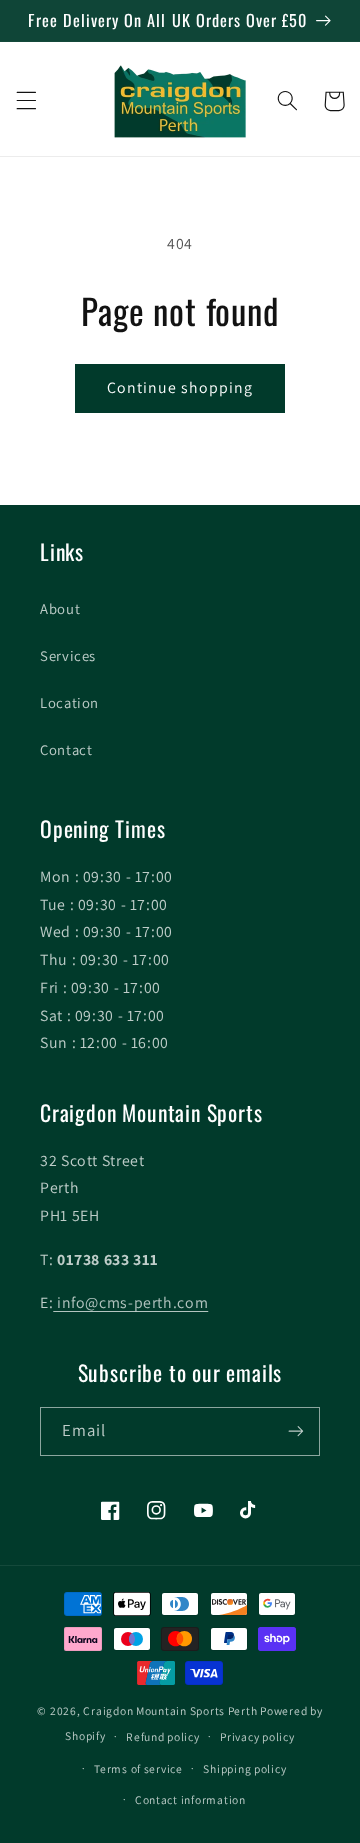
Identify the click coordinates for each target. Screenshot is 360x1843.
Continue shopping (180, 387)
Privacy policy (257, 1736)
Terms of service (138, 1768)
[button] (26, 101)
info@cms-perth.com (130, 1302)
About (60, 608)
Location (69, 702)
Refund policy (163, 1736)
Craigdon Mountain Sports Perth (170, 1710)
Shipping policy (244, 1768)
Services (68, 655)
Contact (66, 749)
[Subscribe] (296, 1431)
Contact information (190, 1799)
